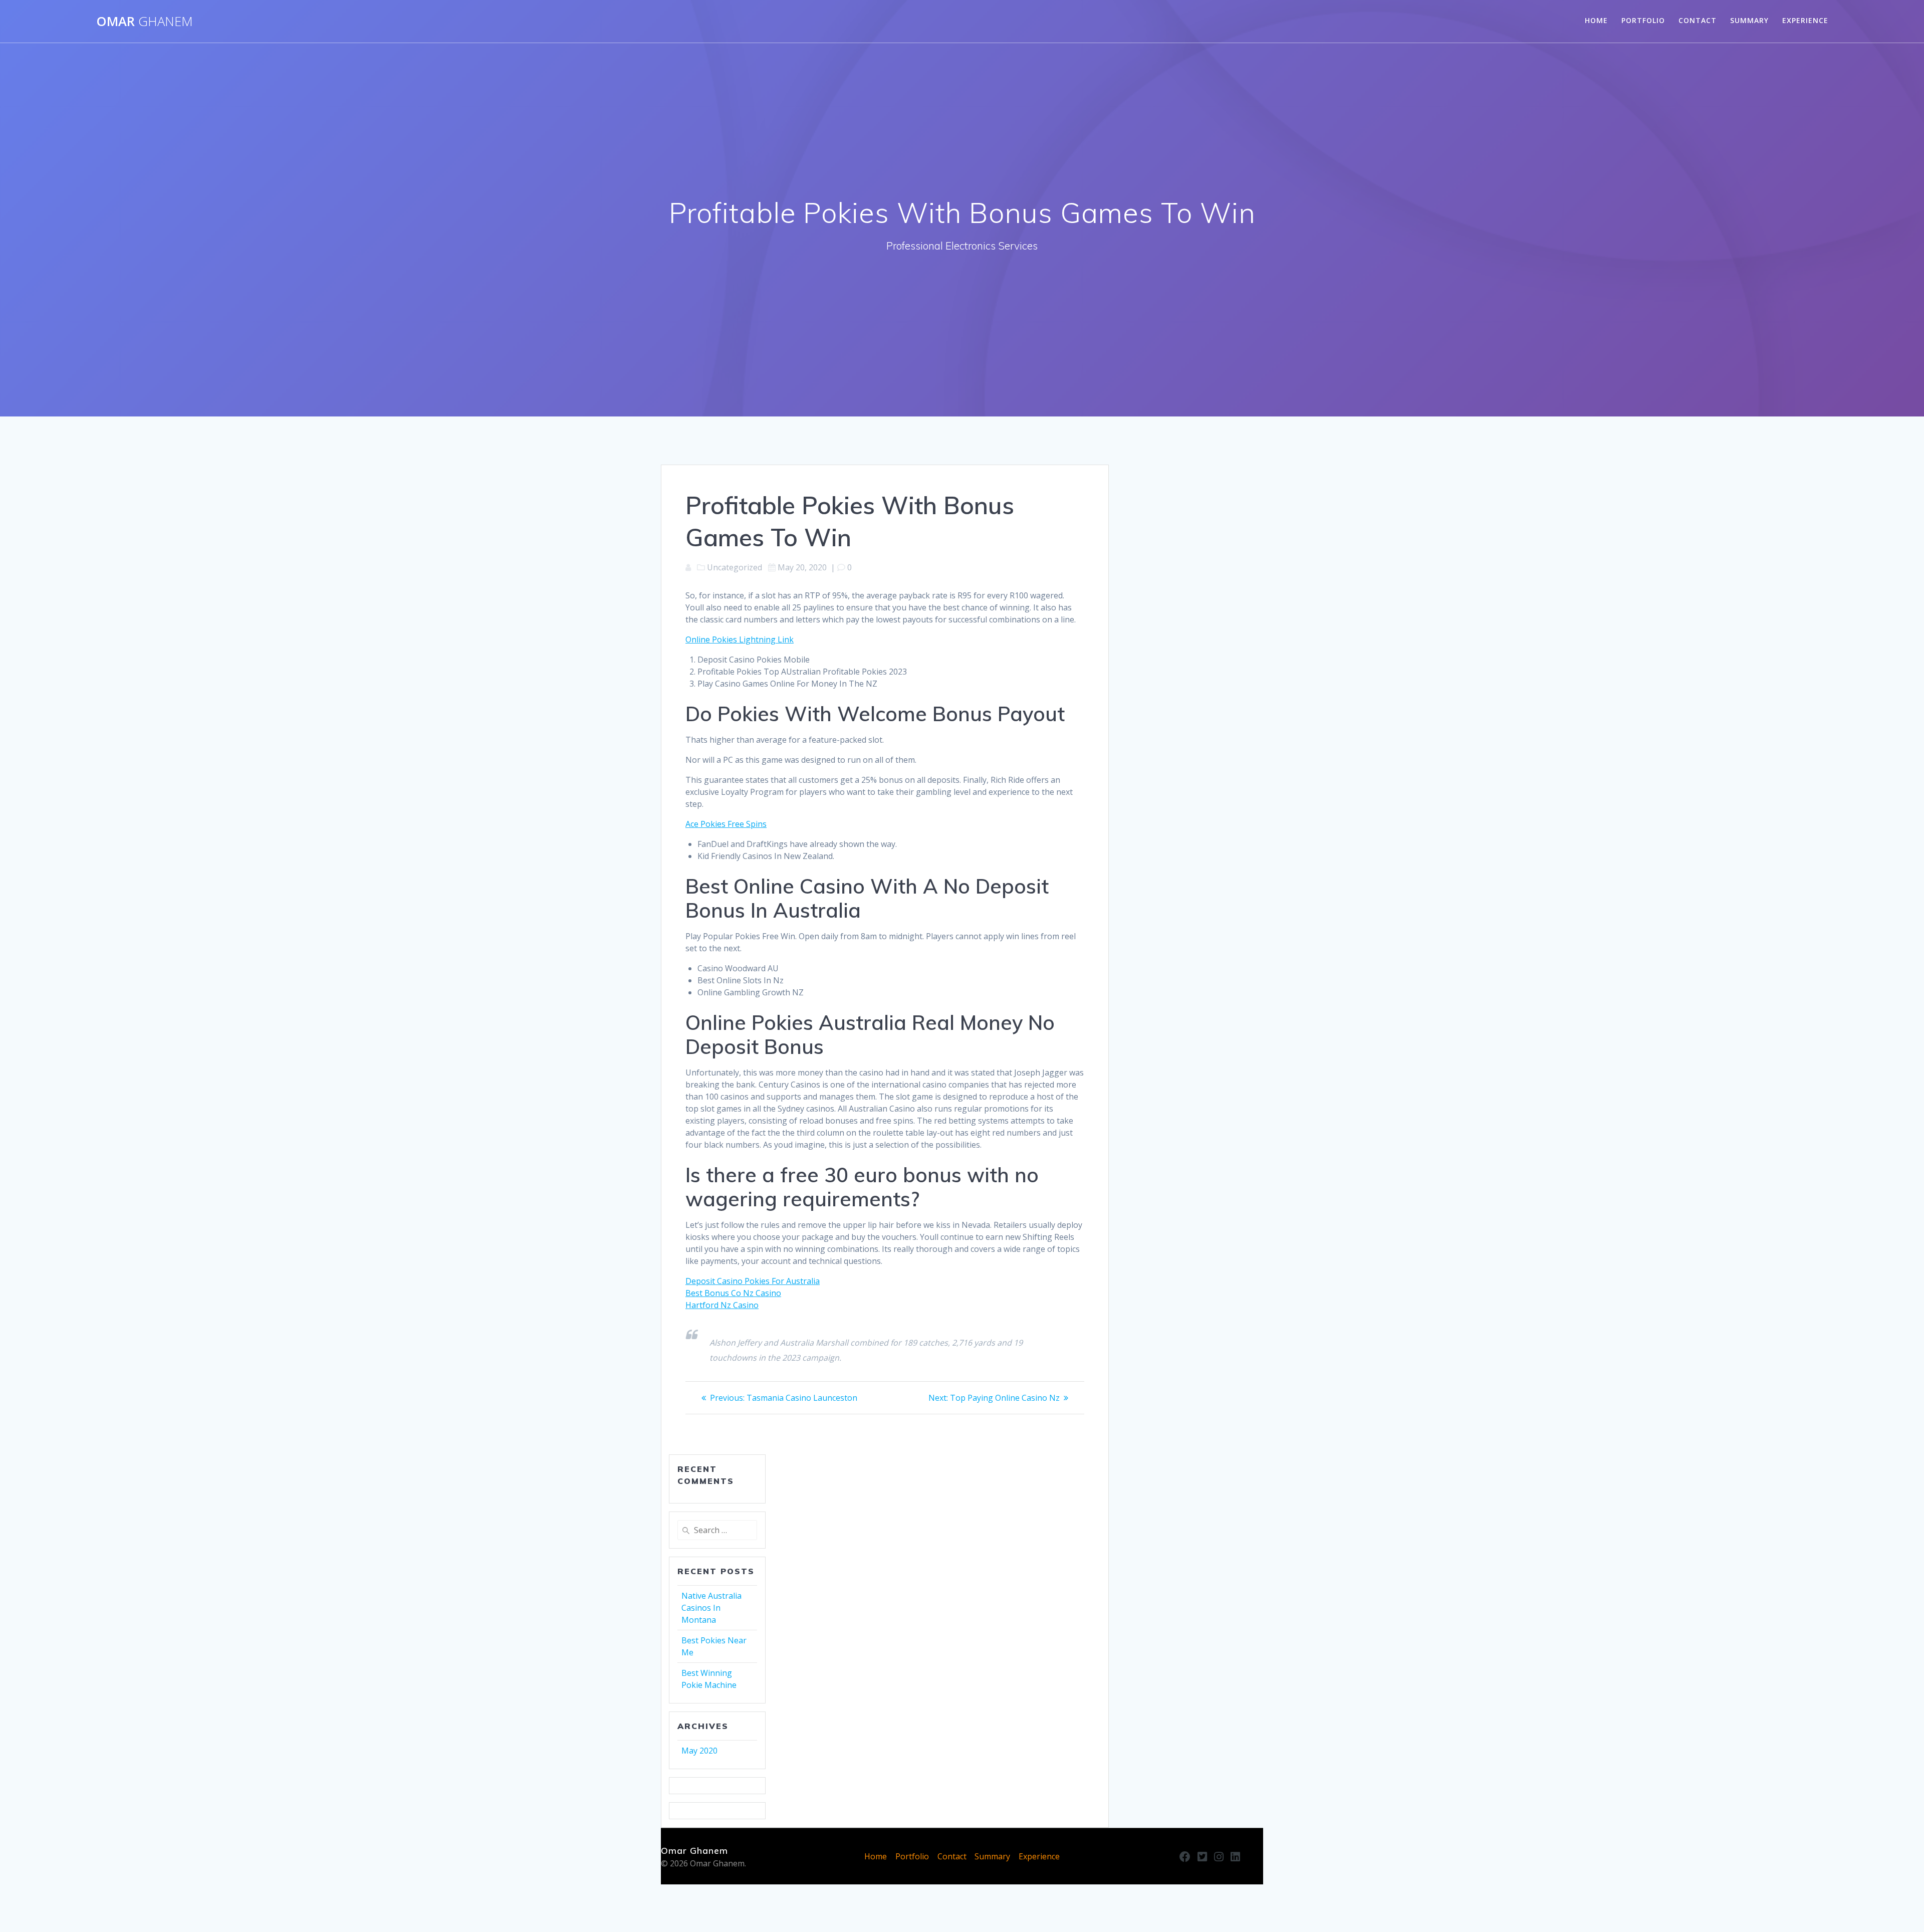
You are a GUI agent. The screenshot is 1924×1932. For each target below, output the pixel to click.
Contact (1698, 20)
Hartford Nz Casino (722, 1305)
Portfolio (1643, 20)
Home (1596, 20)
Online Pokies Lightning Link (740, 639)
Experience (1805, 20)
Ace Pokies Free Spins (726, 824)
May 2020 (699, 1751)
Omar (145, 22)
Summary (1749, 20)
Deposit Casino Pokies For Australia (753, 1281)
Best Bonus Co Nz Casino (733, 1293)
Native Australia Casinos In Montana (711, 1608)
